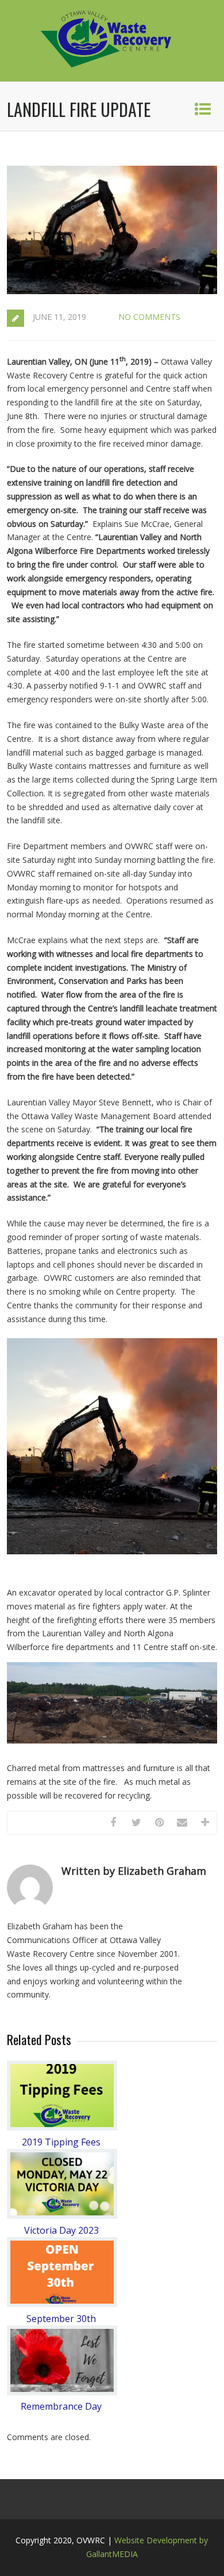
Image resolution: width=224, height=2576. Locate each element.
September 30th (61, 2319)
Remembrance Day (61, 2406)
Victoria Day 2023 (61, 2230)
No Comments (149, 317)
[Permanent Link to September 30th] (62, 2304)
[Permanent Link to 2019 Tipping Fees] (62, 2127)
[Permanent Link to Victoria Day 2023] (62, 2216)
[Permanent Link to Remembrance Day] (62, 2392)
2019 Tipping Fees (61, 2142)
